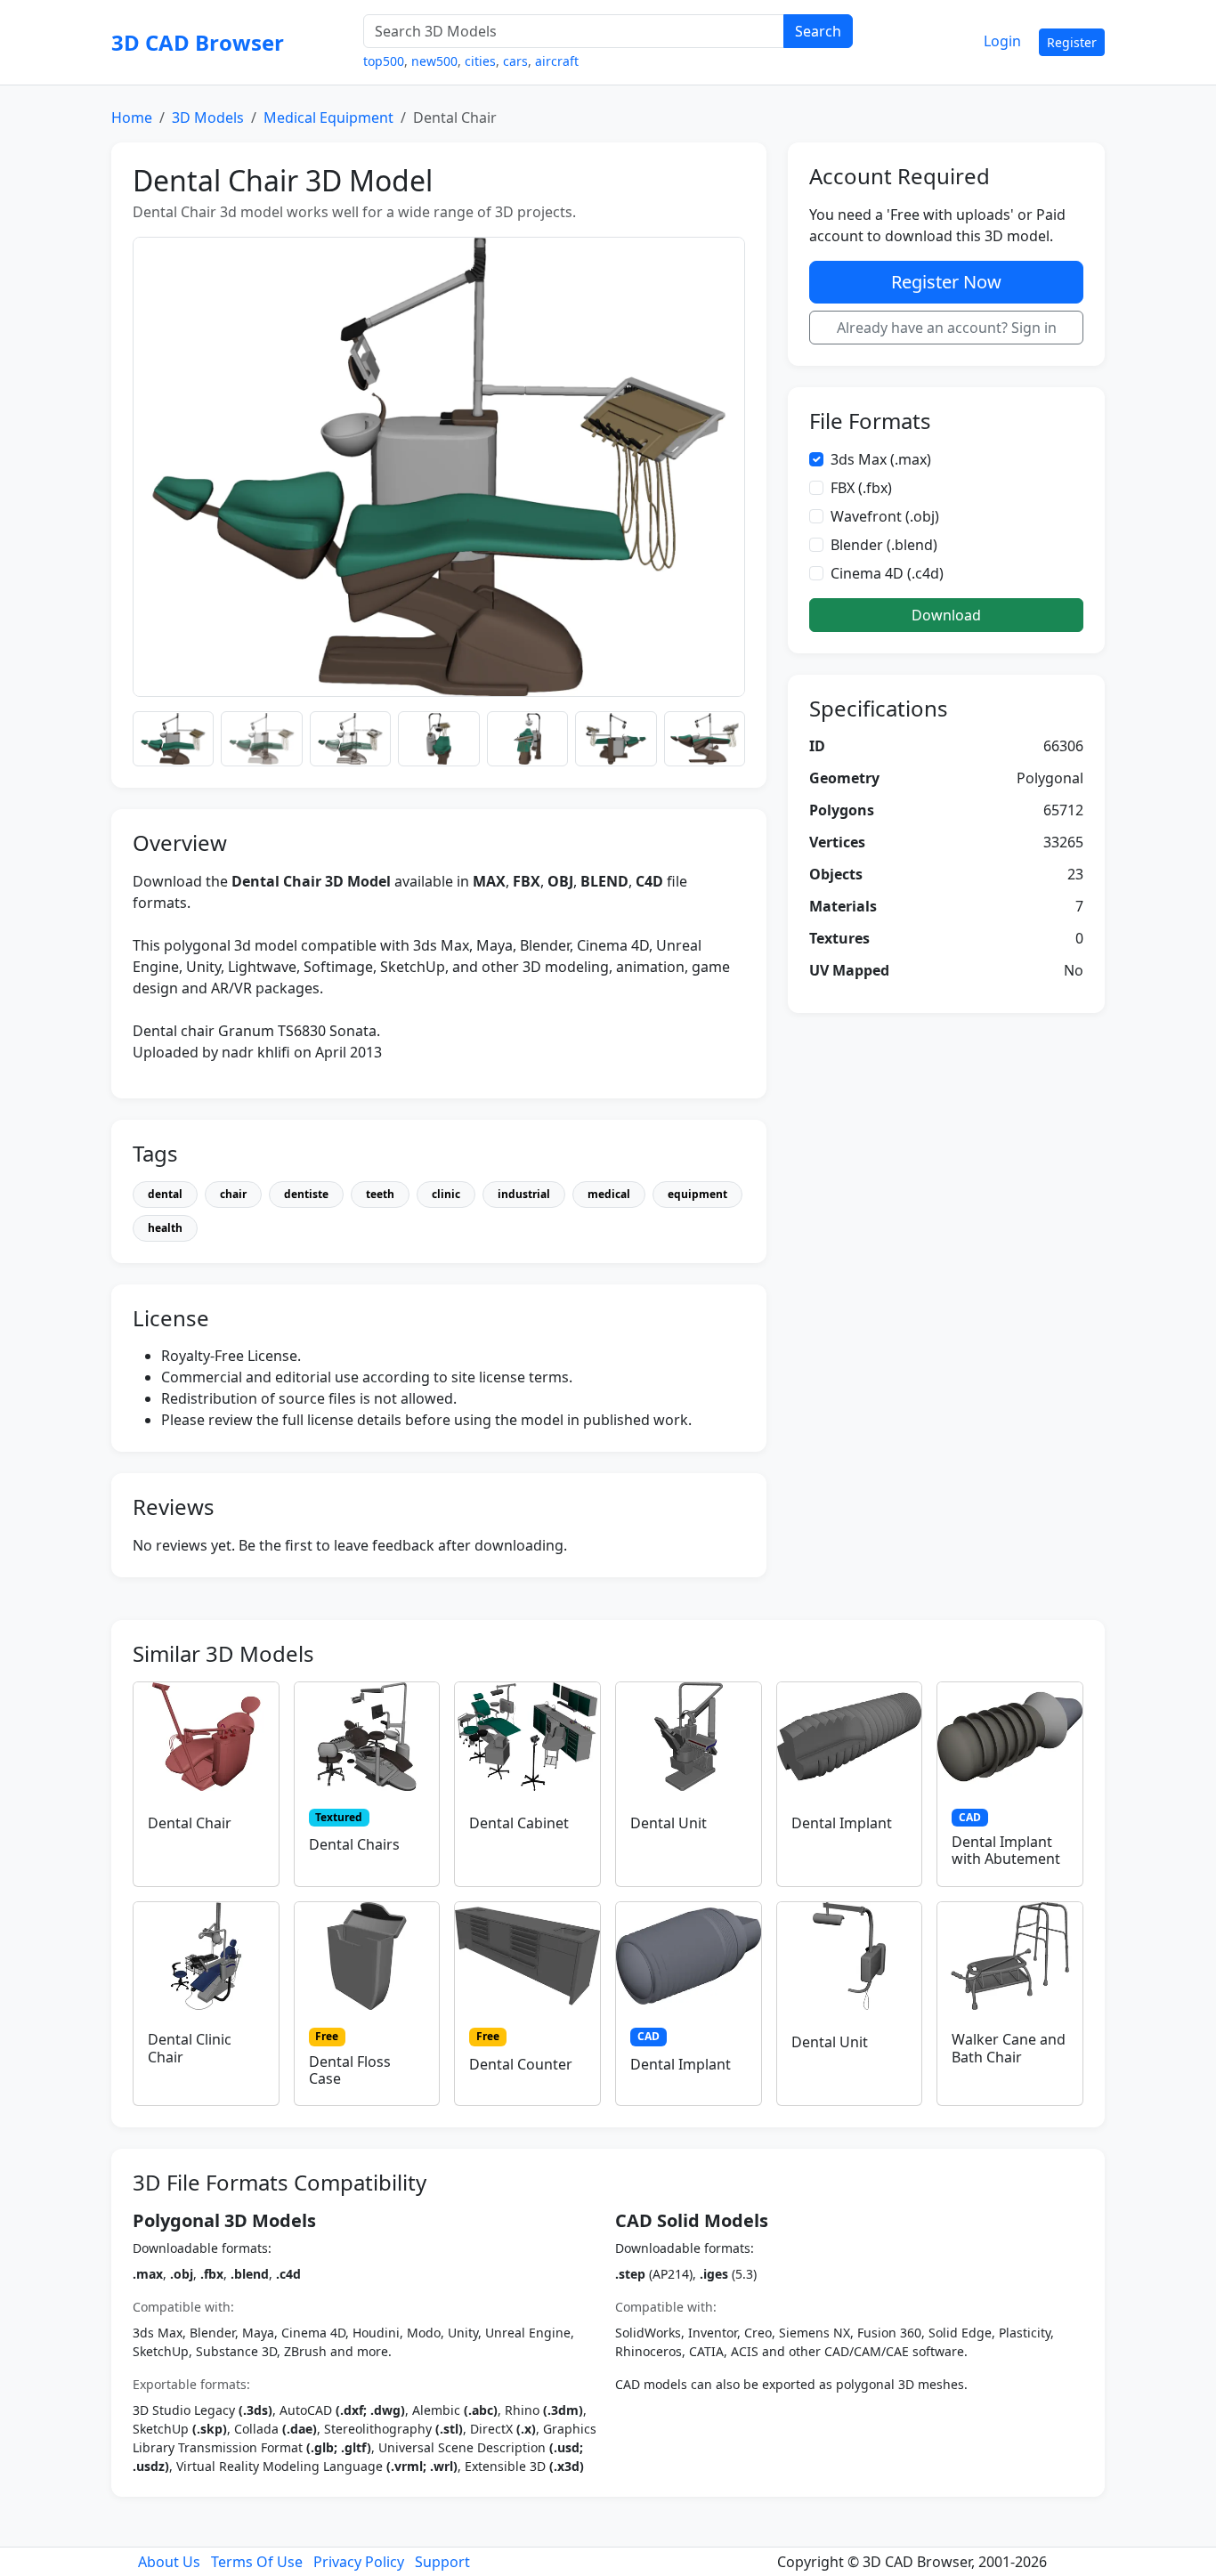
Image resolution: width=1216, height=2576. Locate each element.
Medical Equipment (328, 117)
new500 (434, 61)
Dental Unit (669, 1823)
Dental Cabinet (519, 1823)
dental (165, 1194)
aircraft (557, 61)
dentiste (306, 1194)
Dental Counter (521, 2064)
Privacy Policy (359, 2562)
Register (1072, 42)
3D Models (208, 117)
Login (1002, 41)
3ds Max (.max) (881, 459)
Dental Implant (842, 1823)
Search (818, 31)
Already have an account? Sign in (947, 328)
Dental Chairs (354, 1844)
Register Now (946, 282)
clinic (446, 1194)
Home (132, 117)
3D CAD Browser (198, 42)
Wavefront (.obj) (885, 516)
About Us (169, 2562)
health (165, 1228)
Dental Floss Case (350, 2070)
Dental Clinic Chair (190, 2048)
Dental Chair (190, 1823)
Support (442, 2562)
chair (233, 1194)
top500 (384, 61)
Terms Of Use (257, 2562)
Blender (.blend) (884, 545)
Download (946, 615)
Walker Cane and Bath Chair (1009, 2048)
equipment (697, 1194)
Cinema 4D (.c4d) (887, 573)
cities (480, 61)
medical (609, 1194)
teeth (380, 1194)
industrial (524, 1194)
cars (515, 61)
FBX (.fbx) (861, 488)
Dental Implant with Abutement (1006, 1850)
